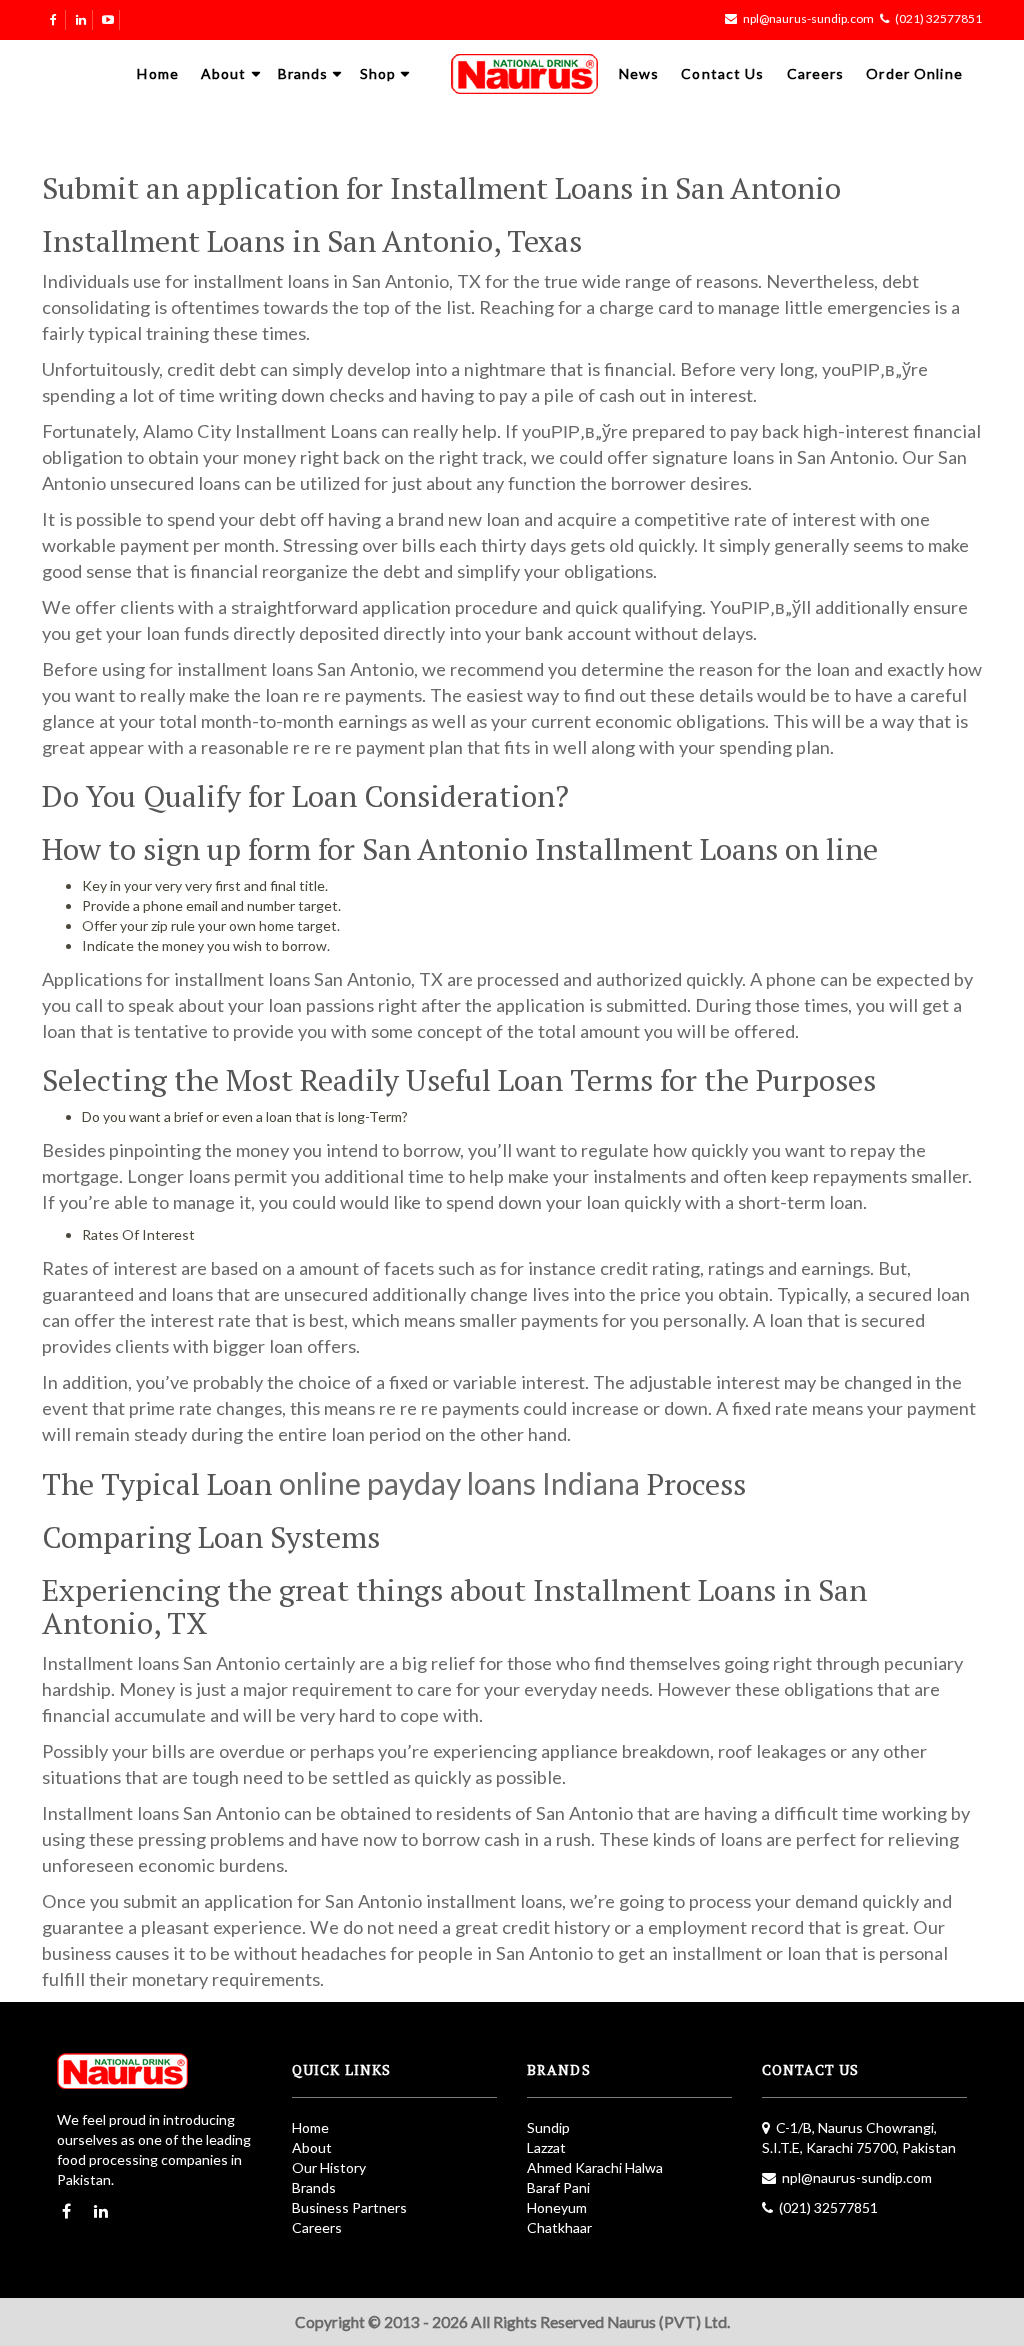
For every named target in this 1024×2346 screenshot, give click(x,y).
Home (157, 73)
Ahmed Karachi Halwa (595, 2167)
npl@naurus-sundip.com (808, 18)
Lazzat (546, 2147)
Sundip (548, 2127)
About (224, 73)
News (639, 73)
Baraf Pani (558, 2187)
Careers (816, 73)
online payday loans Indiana (459, 1483)
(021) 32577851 (938, 18)
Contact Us (722, 73)
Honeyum (557, 2207)
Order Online (914, 73)
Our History (329, 2167)
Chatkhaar (559, 2227)
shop (378, 73)
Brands (303, 73)
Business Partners (349, 2207)
